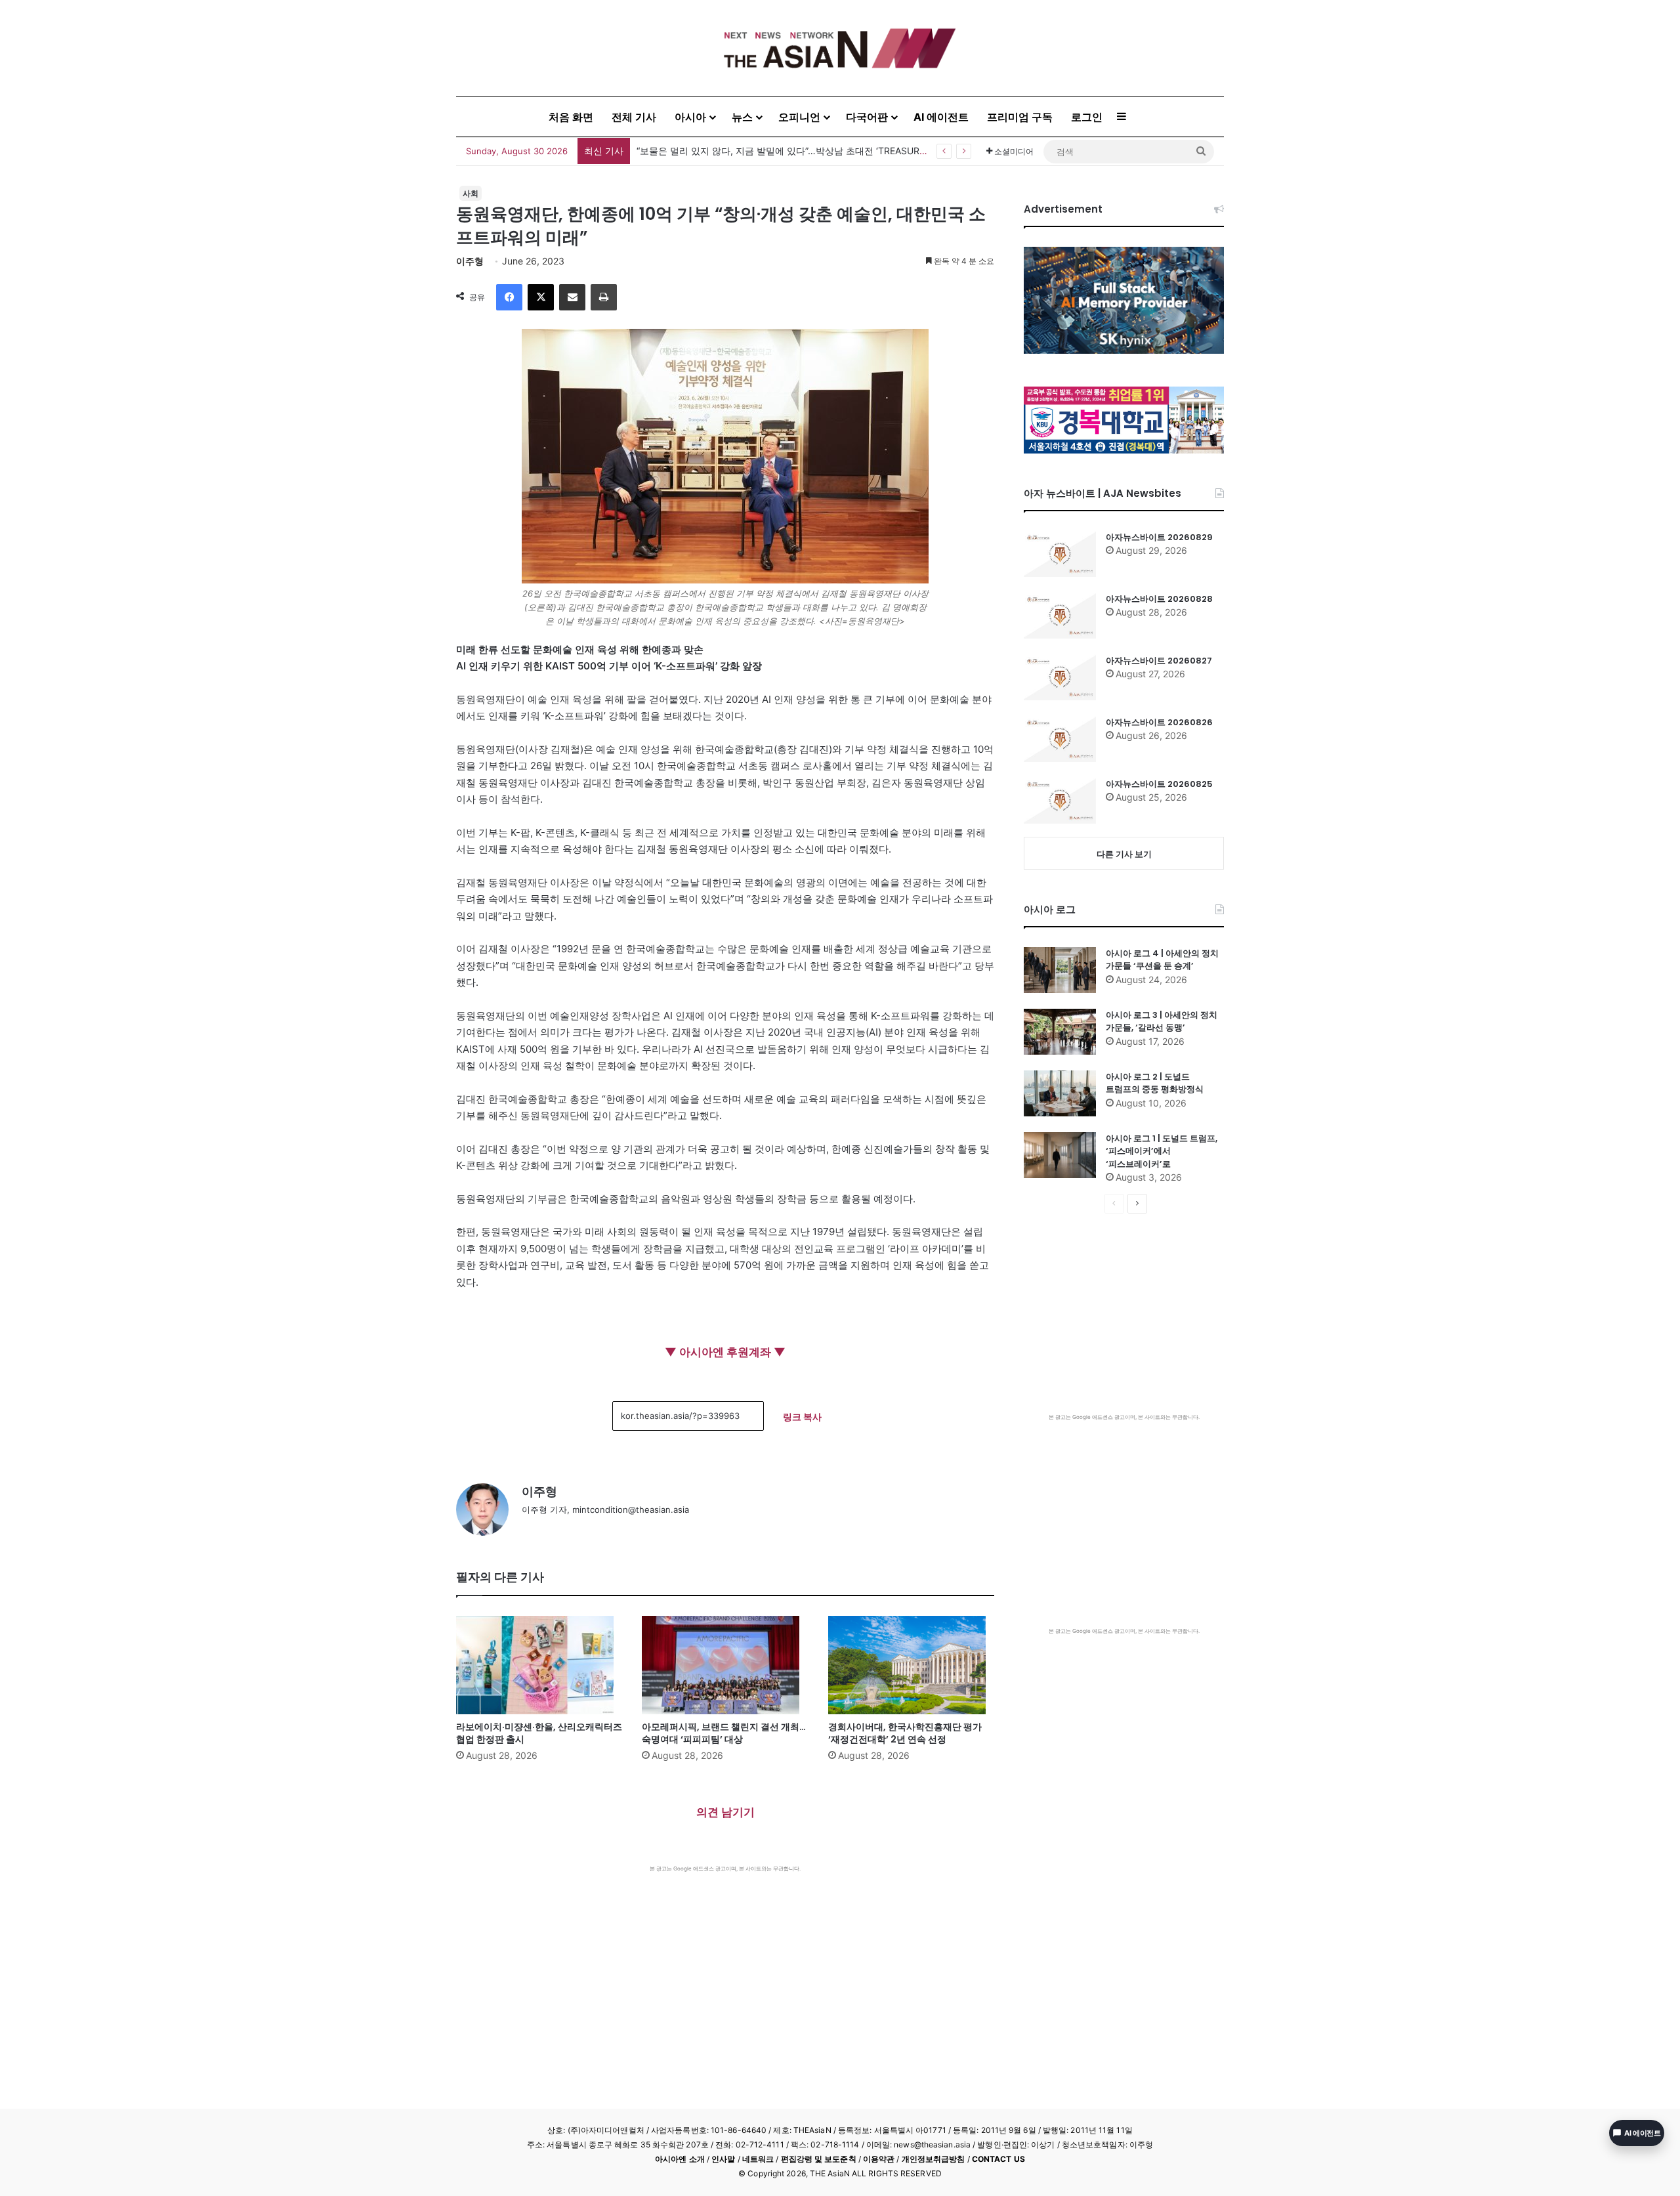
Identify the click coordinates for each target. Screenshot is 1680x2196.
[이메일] (572, 297)
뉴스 (742, 117)
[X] (541, 297)
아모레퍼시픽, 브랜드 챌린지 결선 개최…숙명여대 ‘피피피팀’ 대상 (724, 1733)
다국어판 (867, 117)
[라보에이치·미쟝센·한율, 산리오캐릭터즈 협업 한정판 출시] (539, 1665)
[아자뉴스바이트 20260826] (1060, 739)
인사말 (723, 2159)
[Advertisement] (725, 1971)
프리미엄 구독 (1020, 117)
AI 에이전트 (941, 117)
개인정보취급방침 (934, 2159)
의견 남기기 (725, 1812)
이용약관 (879, 2159)
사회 (471, 193)
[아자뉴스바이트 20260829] (1060, 554)
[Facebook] (509, 297)
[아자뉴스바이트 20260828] (1060, 616)
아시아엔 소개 (680, 2159)
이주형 (470, 261)
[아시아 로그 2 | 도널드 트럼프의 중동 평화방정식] (1060, 1093)
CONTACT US (998, 2159)
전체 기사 (634, 117)
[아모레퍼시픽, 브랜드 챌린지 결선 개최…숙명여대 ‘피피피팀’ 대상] (725, 1665)
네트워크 (758, 2159)
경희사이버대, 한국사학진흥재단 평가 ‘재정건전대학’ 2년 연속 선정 (905, 1733)
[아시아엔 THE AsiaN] (840, 48)
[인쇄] (604, 297)
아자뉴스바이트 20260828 (1159, 599)
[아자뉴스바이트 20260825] (1060, 801)
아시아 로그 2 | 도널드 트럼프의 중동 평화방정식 (1155, 1083)
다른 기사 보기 (1124, 854)
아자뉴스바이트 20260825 (1159, 784)
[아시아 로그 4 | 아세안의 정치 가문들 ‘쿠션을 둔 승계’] (1060, 970)
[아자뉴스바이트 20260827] (1060, 677)
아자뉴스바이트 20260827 (1159, 661)
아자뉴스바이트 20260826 (1159, 722)
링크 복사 (802, 1417)
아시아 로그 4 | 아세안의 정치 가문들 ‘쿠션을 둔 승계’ (1162, 960)
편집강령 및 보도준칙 (819, 2159)
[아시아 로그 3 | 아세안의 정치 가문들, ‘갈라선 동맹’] (1060, 1032)
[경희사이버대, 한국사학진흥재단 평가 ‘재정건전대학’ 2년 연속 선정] (911, 1665)
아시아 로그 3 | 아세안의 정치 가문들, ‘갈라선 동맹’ (1162, 1022)
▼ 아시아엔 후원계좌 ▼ (725, 1352)
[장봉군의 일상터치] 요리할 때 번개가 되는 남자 (735, 151)
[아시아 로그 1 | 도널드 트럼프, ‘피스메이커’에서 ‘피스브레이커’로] (1060, 1155)
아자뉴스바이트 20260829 (1159, 537)
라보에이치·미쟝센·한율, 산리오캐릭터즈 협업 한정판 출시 (539, 1733)
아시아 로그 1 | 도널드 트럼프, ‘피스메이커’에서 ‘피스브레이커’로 (1162, 1151)
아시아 (690, 117)
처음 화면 (571, 117)
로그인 (1087, 117)
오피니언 (799, 117)
